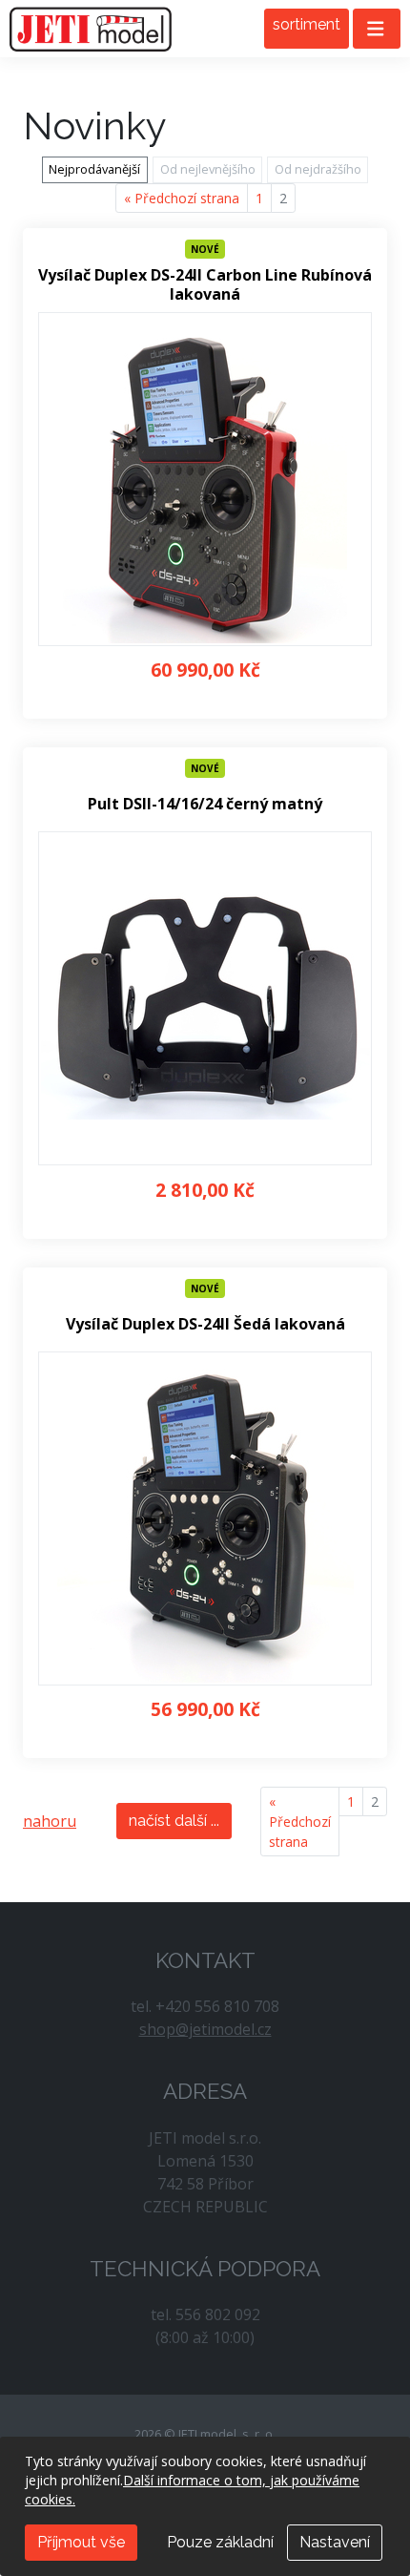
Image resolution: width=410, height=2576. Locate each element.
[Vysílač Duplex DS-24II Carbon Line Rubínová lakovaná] (205, 479)
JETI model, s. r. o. (91, 29)
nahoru (50, 1821)
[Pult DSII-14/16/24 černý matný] (205, 998)
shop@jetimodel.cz (205, 2029)
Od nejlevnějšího (208, 169)
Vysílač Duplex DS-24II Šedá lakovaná (205, 1324)
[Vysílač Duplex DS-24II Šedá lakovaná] (205, 1518)
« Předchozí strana (182, 198)
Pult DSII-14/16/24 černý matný (205, 804)
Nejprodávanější (94, 169)
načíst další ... (174, 1821)
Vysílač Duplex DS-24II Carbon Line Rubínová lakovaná (205, 284)
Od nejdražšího (318, 169)
